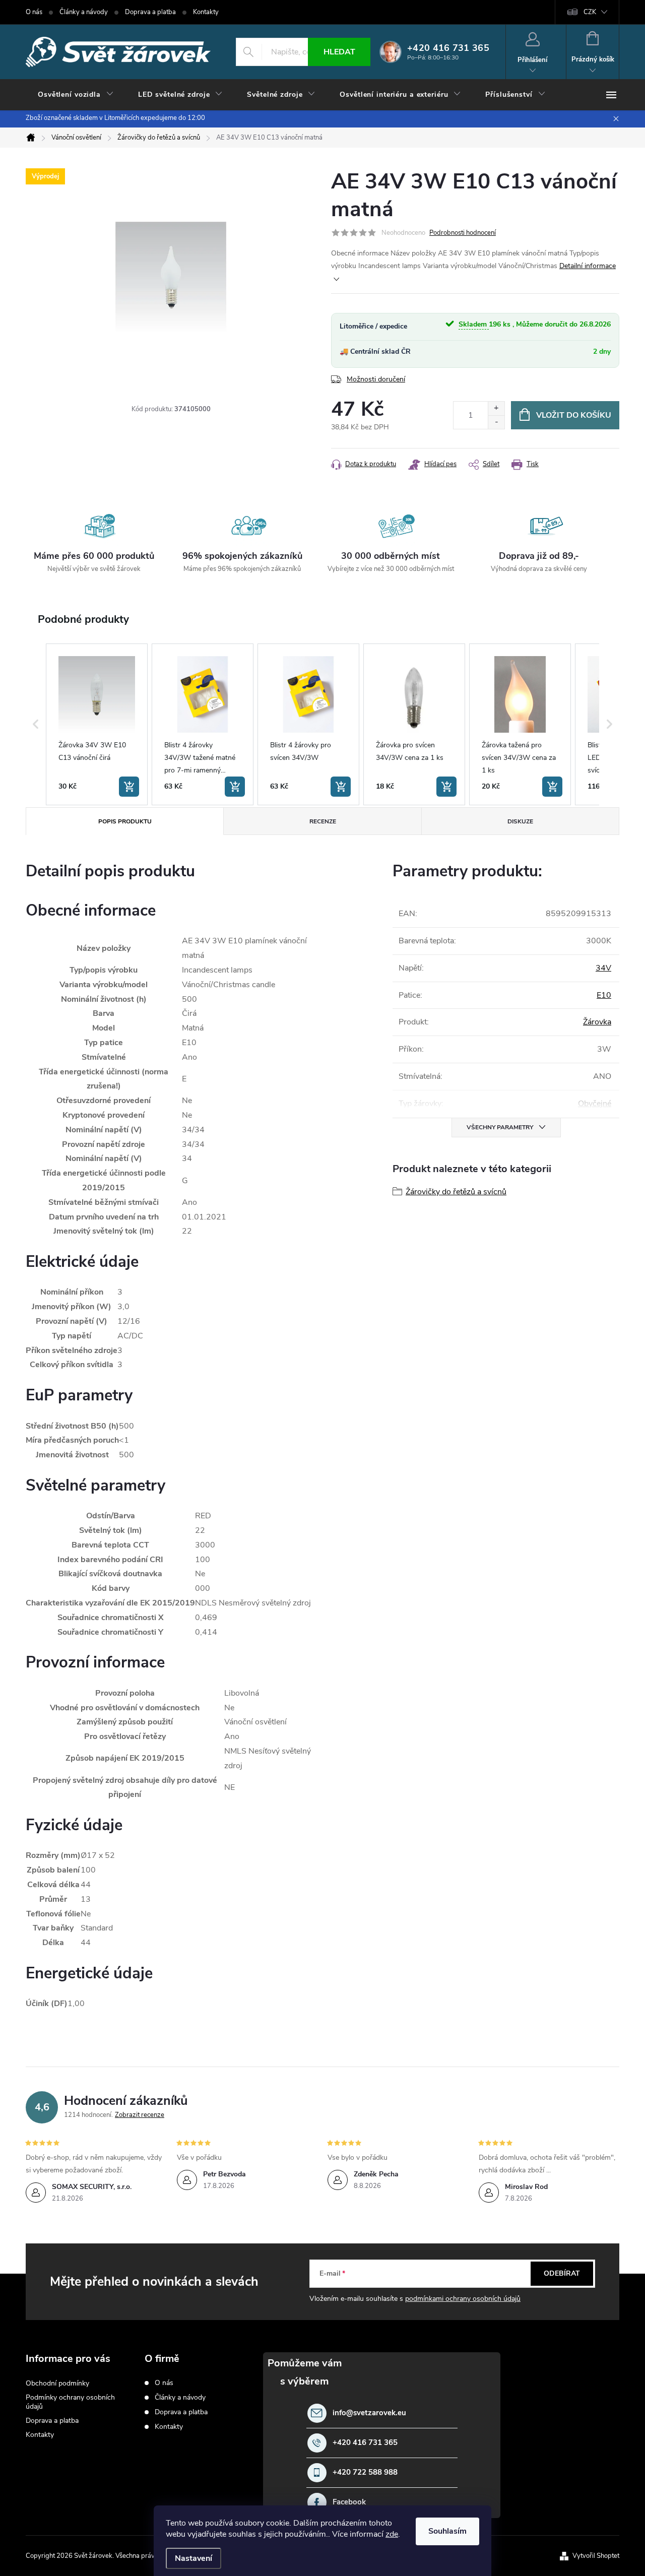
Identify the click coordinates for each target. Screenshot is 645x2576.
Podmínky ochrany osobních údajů (70, 2402)
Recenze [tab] (323, 821)
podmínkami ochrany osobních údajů (463, 2299)
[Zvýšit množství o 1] (496, 408)
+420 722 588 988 (365, 2472)
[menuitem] (76, 95)
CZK (590, 12)
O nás (34, 12)
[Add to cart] (129, 787)
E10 (604, 995)
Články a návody (84, 12)
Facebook (349, 2502)
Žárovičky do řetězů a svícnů (456, 1192)
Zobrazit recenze (140, 2115)
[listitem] (97, 724)
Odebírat (562, 2273)
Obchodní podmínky (57, 2383)
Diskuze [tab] (520, 821)
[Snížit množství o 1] (496, 422)
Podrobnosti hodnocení (463, 233)
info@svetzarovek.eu (369, 2413)
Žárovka (597, 1022)
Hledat (339, 52)
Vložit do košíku (574, 415)
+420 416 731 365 (365, 2443)
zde (392, 2534)
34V (603, 968)
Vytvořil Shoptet (596, 2556)
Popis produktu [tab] (125, 821)
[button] (36, 724)
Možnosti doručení (376, 379)
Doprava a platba (150, 12)
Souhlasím (447, 2531)
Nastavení (193, 2558)
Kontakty (206, 12)
